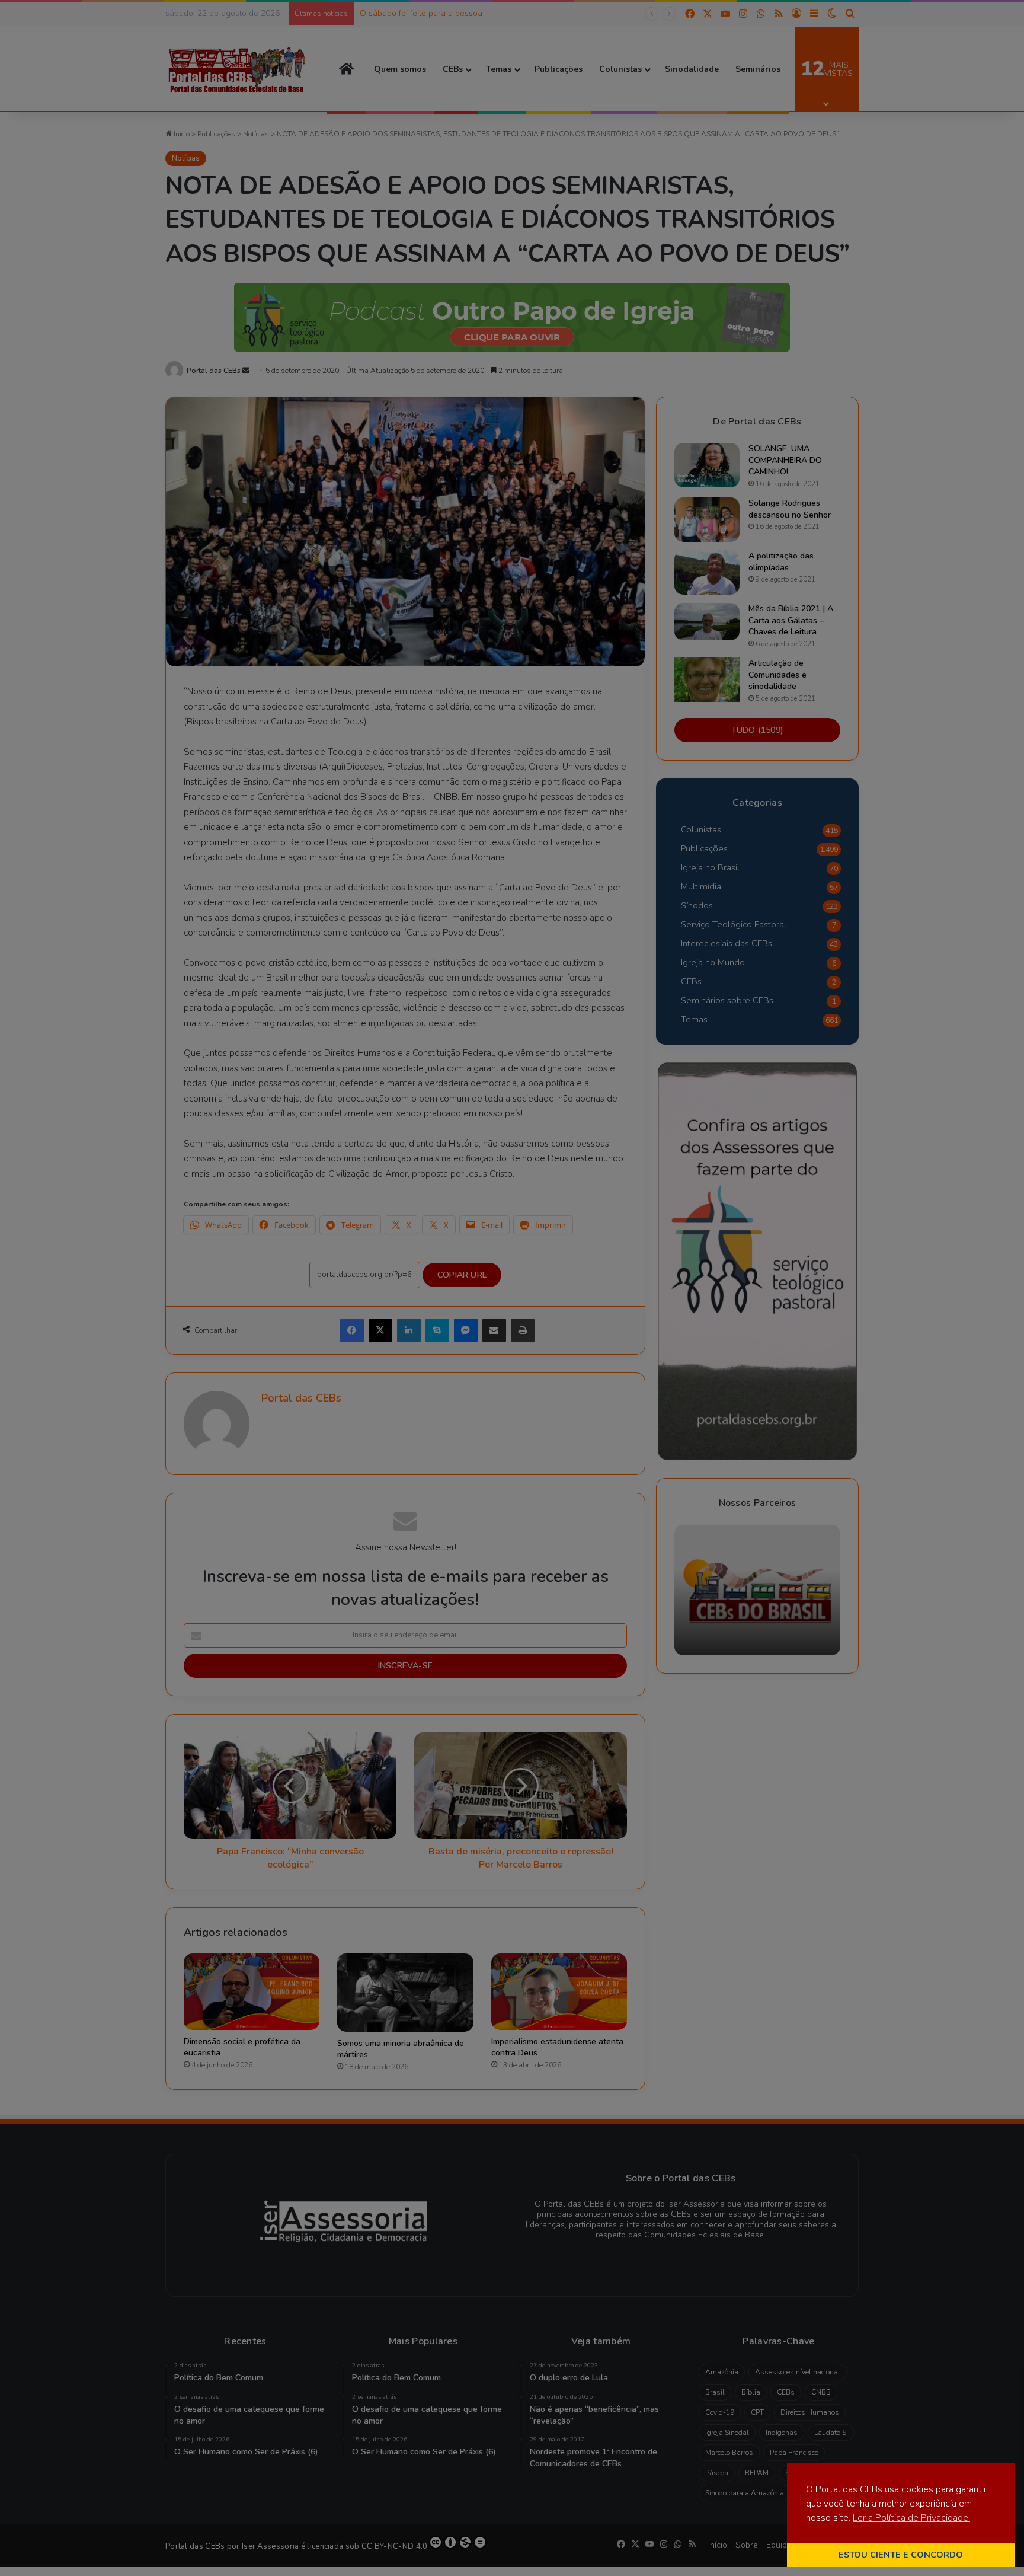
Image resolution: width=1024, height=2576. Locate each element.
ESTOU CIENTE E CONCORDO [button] (901, 2555)
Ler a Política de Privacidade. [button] (911, 2518)
